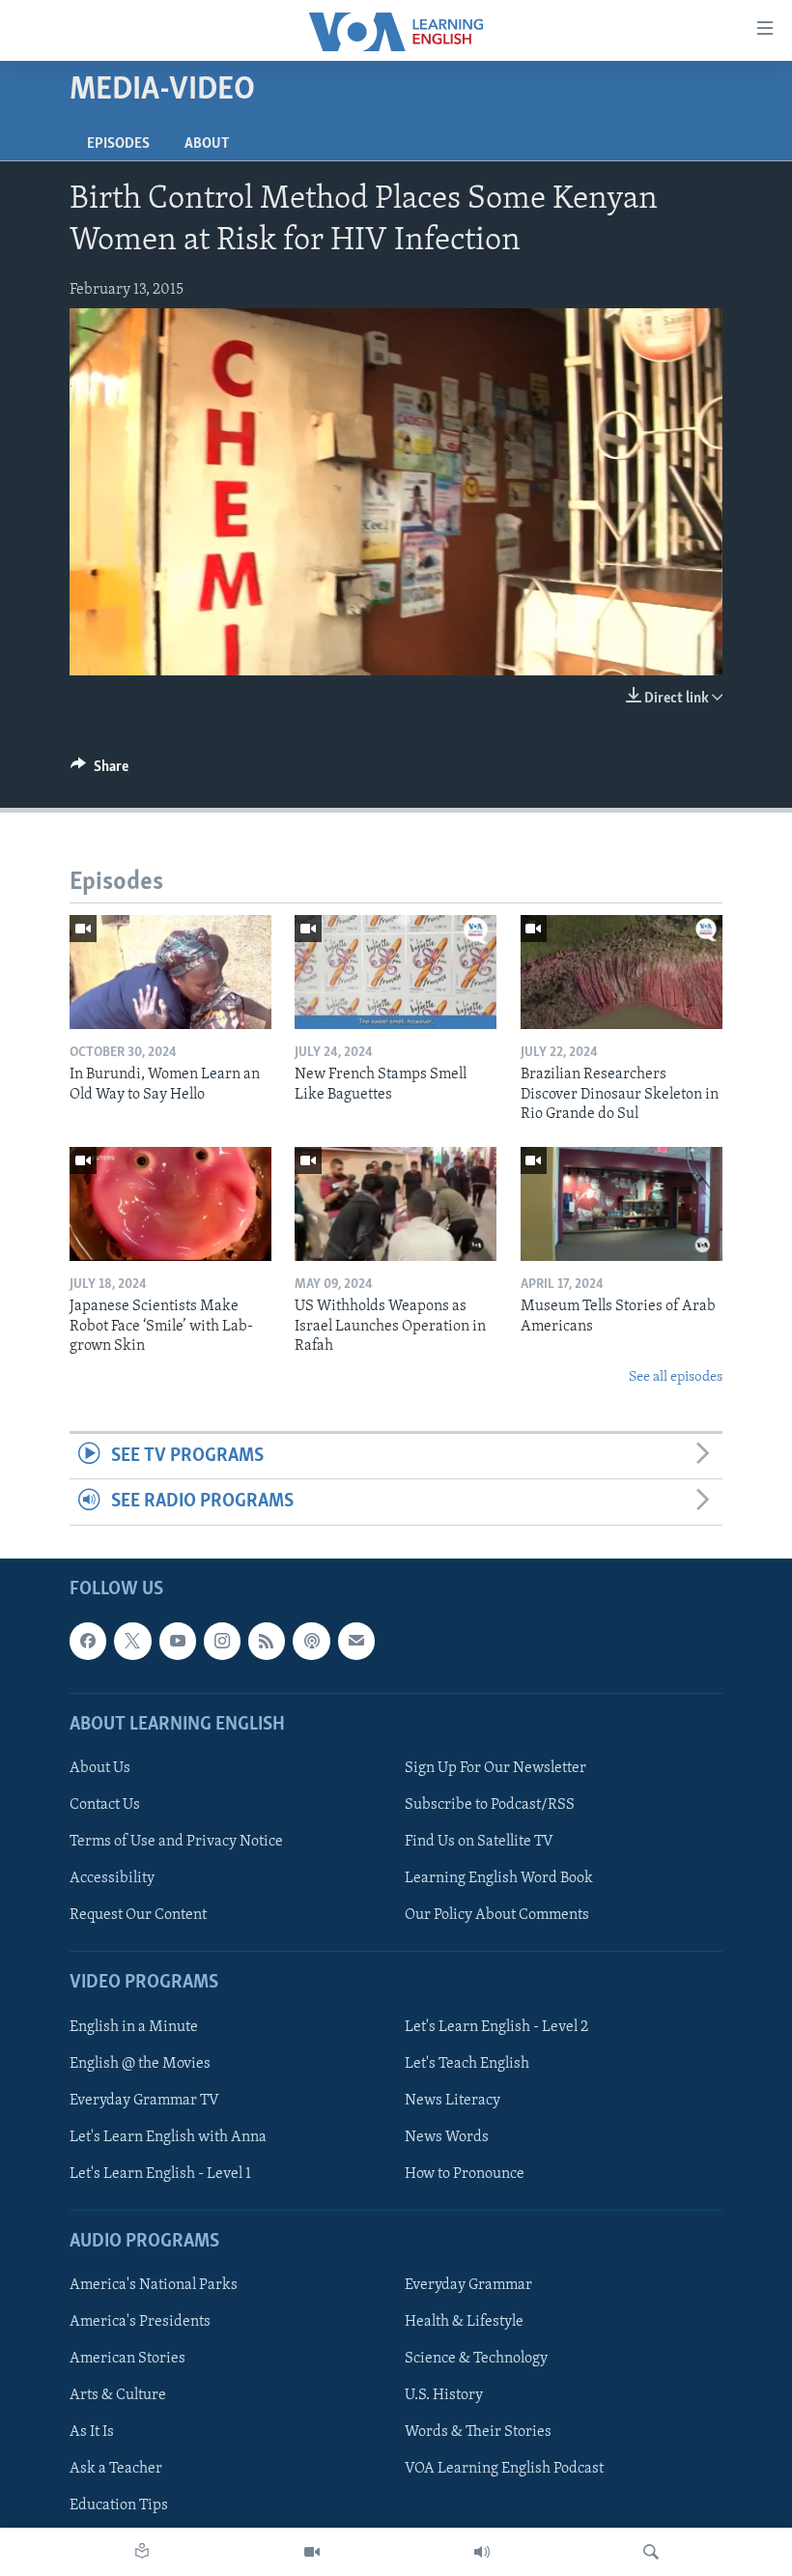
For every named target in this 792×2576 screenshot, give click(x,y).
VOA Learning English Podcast (504, 2469)
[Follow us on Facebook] (88, 1641)
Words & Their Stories (478, 2432)
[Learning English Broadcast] (482, 2552)
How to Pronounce (465, 2173)
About (207, 144)
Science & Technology (476, 2359)
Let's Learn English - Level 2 (496, 2026)
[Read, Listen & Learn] (142, 2552)
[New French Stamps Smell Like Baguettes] (396, 972)
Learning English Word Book (499, 1878)
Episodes (118, 144)
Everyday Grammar (468, 2285)
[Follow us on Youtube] (178, 1641)
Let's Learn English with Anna (168, 2136)
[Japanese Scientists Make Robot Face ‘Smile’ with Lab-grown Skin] (170, 1204)
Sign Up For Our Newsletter (495, 1768)
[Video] (312, 2552)
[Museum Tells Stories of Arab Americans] (622, 1204)
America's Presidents (140, 2322)
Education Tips (119, 2505)
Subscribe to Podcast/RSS (490, 1805)
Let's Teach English (467, 2063)
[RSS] (267, 1641)
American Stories (127, 2359)
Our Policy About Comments (497, 1915)
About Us (100, 1768)
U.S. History (444, 2395)
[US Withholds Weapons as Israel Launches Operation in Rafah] (396, 1204)
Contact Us (105, 1805)
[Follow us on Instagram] (222, 1641)
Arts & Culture (118, 2395)
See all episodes (676, 1377)
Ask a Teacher (116, 2469)
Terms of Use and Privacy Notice (176, 1842)
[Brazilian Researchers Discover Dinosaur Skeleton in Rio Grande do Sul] (622, 972)
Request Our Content (138, 1915)
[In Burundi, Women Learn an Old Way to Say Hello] (170, 972)
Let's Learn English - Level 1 (160, 2173)
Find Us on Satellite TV (479, 1842)
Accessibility (112, 1878)
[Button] (99, 771)
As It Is (92, 2432)
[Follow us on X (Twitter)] (132, 1641)
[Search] (651, 2552)
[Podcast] (311, 1641)
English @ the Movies (140, 2063)
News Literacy (453, 2100)
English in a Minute (134, 2026)
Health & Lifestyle (464, 2322)
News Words (447, 2136)
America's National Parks (154, 2285)
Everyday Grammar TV (144, 2100)
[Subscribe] (356, 1641)
